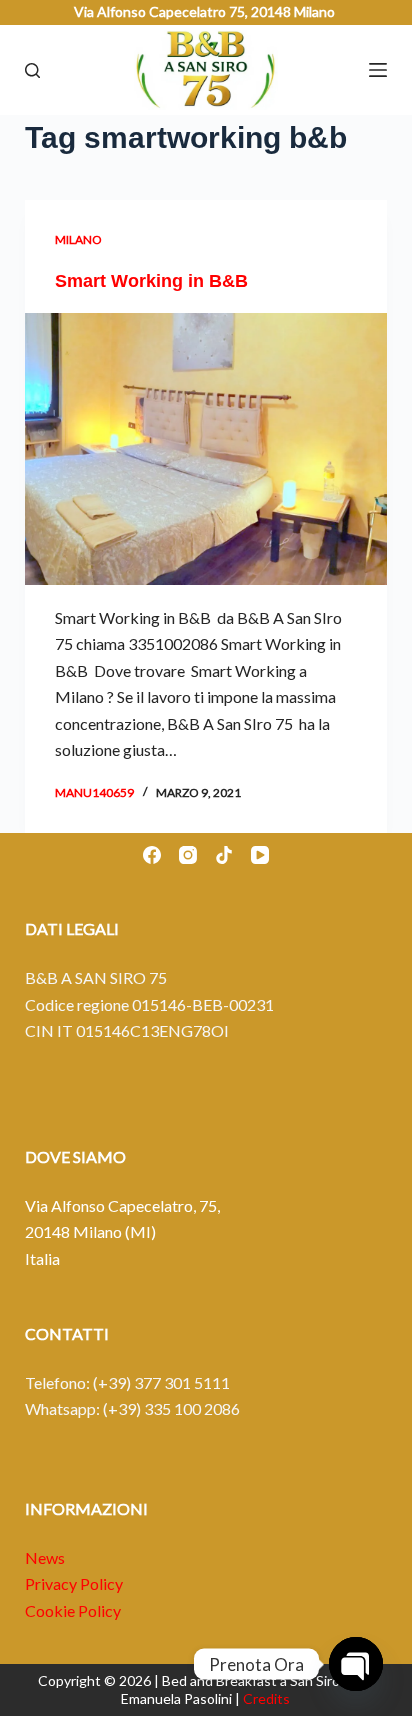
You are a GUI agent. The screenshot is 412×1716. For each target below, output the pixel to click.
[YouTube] (260, 855)
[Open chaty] (356, 1664)
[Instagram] (188, 855)
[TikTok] (224, 855)
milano (78, 239)
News (45, 1557)
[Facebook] (152, 855)
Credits (266, 1698)
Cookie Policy (73, 1610)
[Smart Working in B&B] (206, 449)
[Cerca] (32, 70)
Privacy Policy (74, 1583)
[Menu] (378, 70)
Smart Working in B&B (151, 281)
